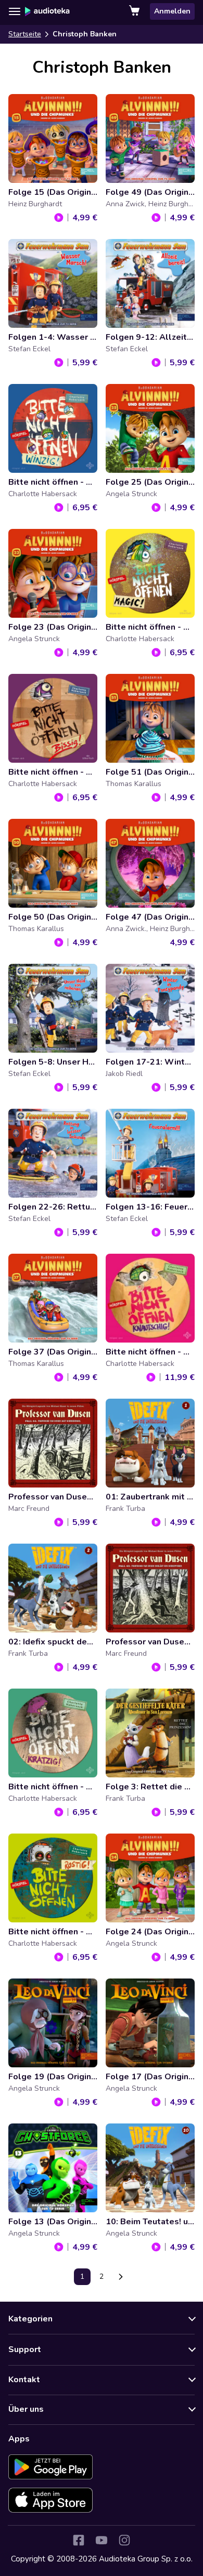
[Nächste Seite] (121, 2277)
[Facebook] (79, 2540)
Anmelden (172, 11)
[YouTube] (102, 2540)
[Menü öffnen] (15, 11)
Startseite (25, 34)
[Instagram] (124, 2540)
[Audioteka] (47, 11)
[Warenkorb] (135, 11)
